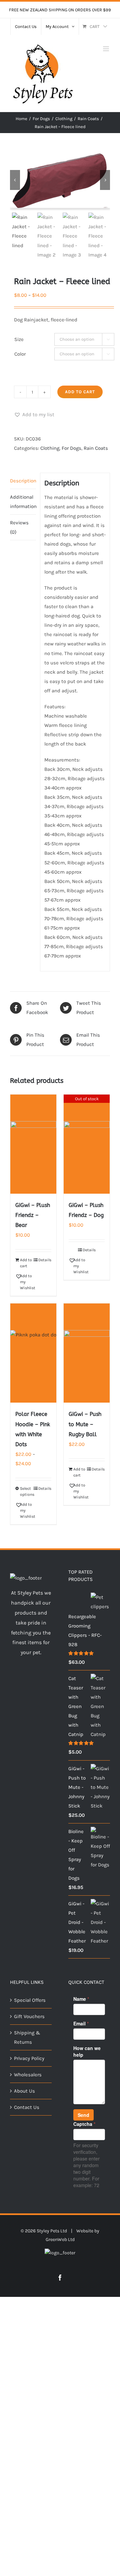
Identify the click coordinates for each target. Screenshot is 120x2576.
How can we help (87, 2051)
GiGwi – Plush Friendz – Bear (33, 1215)
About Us (24, 2091)
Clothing (50, 448)
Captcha (84, 2124)
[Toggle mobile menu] (106, 49)
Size (19, 339)
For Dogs (71, 448)
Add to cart (80, 392)
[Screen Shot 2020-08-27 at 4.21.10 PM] (60, 180)
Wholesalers (28, 2075)
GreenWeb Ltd (60, 2239)
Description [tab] (23, 481)
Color (20, 354)
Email (81, 2023)
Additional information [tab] (23, 502)
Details (45, 1260)
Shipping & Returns (27, 2037)
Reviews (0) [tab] (19, 527)
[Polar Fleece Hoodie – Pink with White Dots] (33, 1353)
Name (81, 1999)
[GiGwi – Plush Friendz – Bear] (33, 1144)
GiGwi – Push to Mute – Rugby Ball (85, 1424)
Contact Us (27, 2107)
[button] (34, 415)
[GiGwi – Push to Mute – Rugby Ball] (87, 1353)
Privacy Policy (29, 2058)
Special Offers (30, 2000)
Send (83, 2115)
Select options (26, 1491)
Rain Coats (96, 448)
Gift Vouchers (29, 2016)
